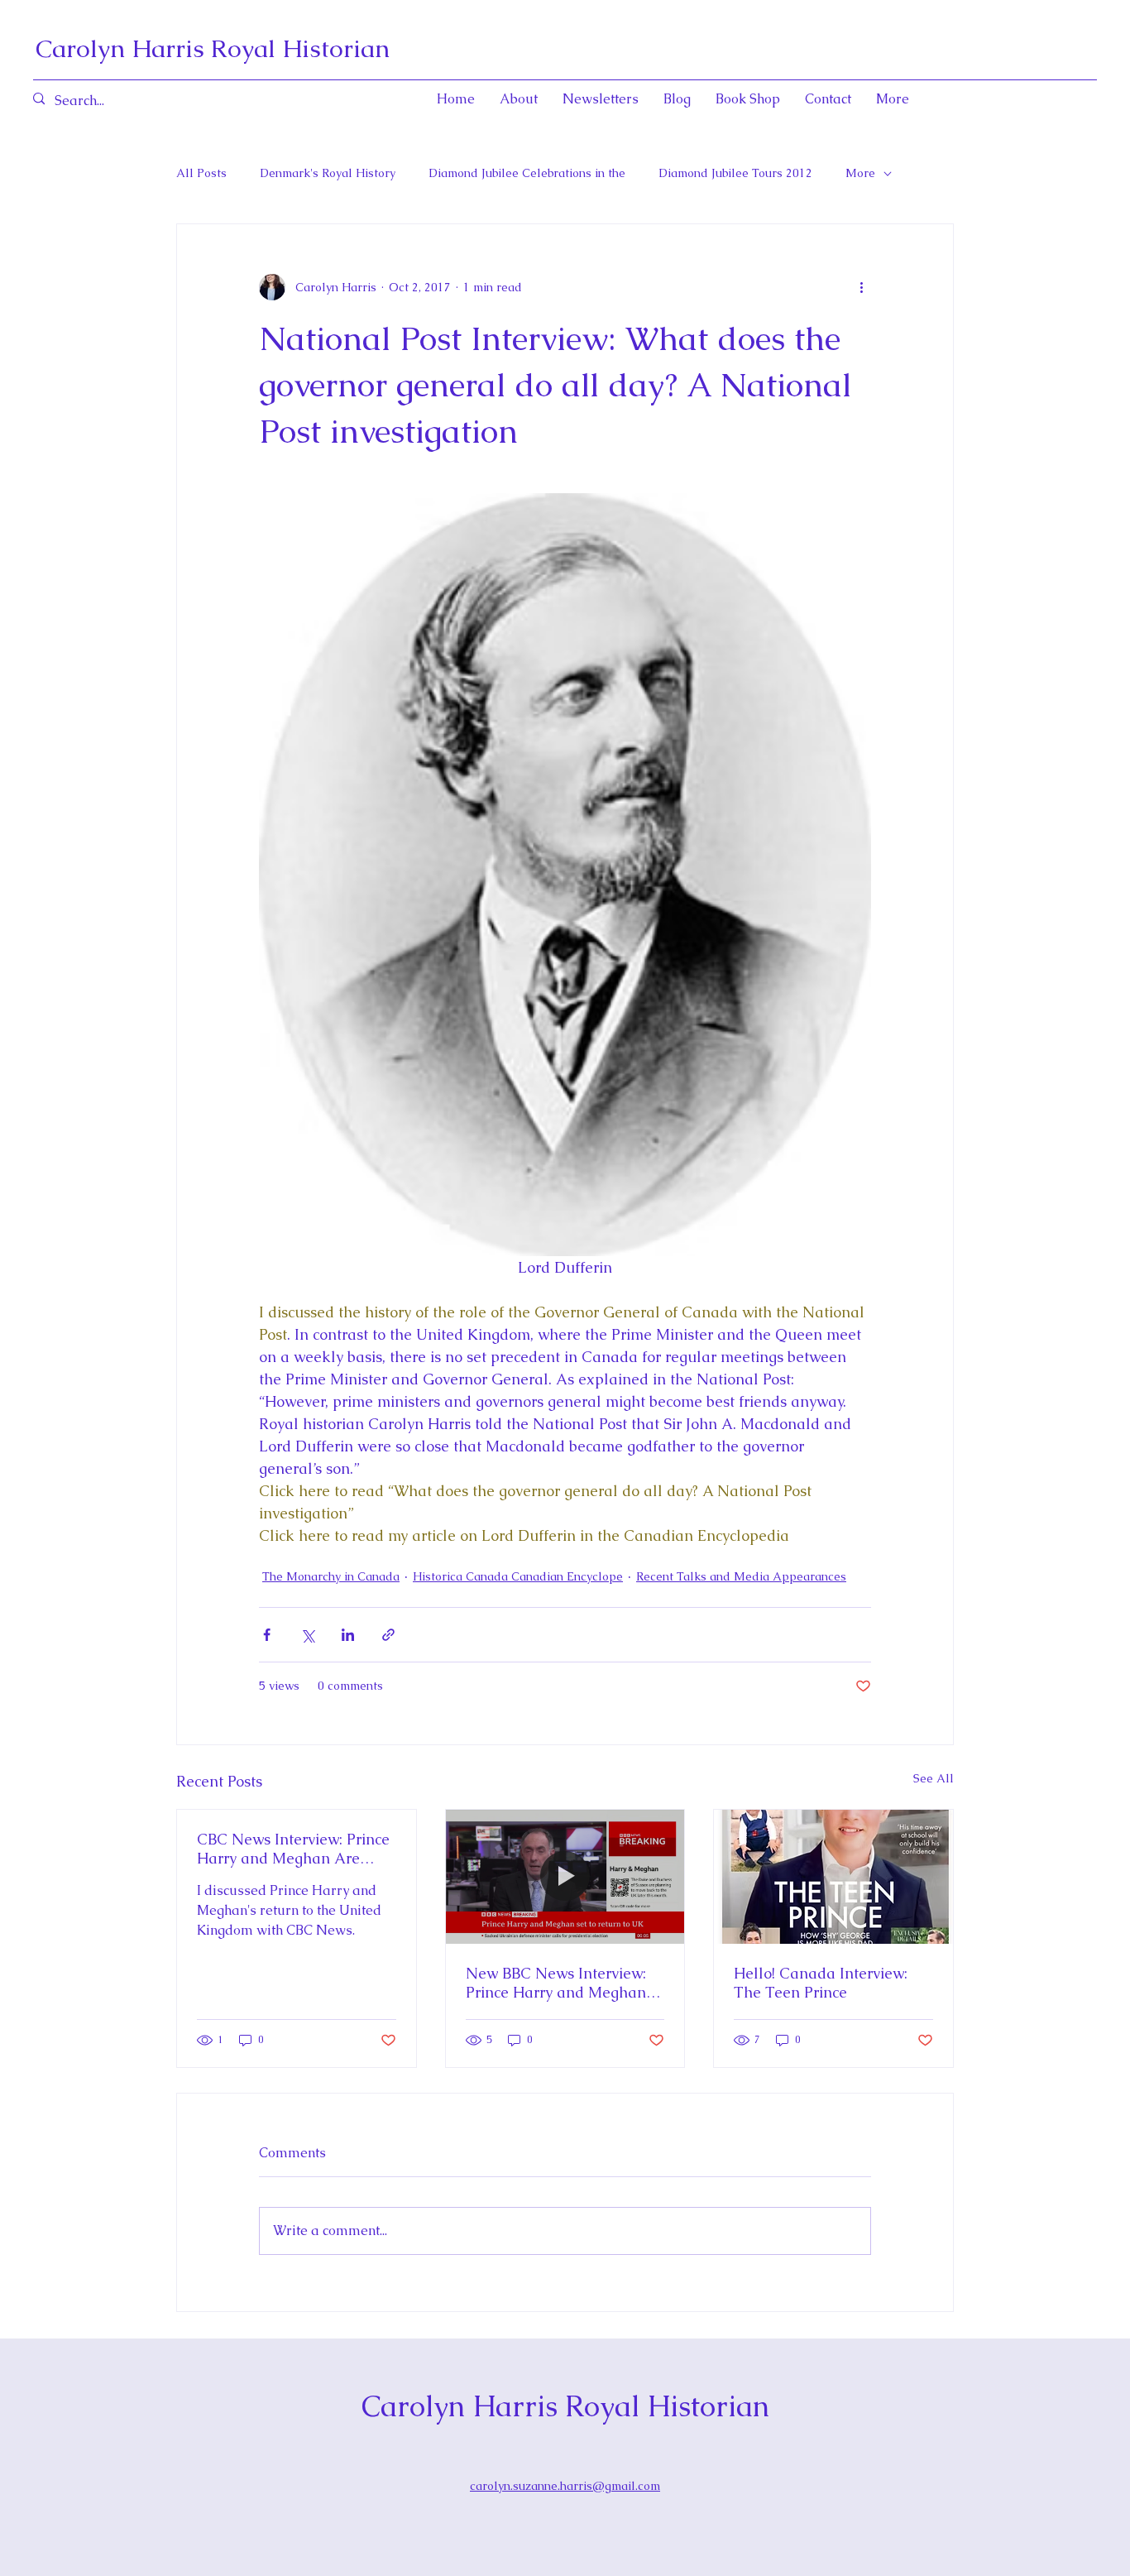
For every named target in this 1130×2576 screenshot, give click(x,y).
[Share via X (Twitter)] (307, 1635)
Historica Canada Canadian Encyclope (518, 1576)
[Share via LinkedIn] (348, 1635)
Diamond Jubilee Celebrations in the (527, 173)
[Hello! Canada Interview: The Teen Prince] (833, 1877)
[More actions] (861, 287)
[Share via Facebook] (267, 1635)
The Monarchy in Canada (331, 1576)
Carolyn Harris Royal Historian (213, 48)
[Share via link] (388, 1635)
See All (934, 1778)
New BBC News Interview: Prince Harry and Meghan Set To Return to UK (556, 1983)
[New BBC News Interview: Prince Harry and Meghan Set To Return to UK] (565, 1877)
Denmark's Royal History (328, 173)
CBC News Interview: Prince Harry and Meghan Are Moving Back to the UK (293, 1849)
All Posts (201, 173)
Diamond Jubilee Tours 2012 (735, 173)
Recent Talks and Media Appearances (741, 1576)
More (860, 173)
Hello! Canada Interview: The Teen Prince (821, 1983)
